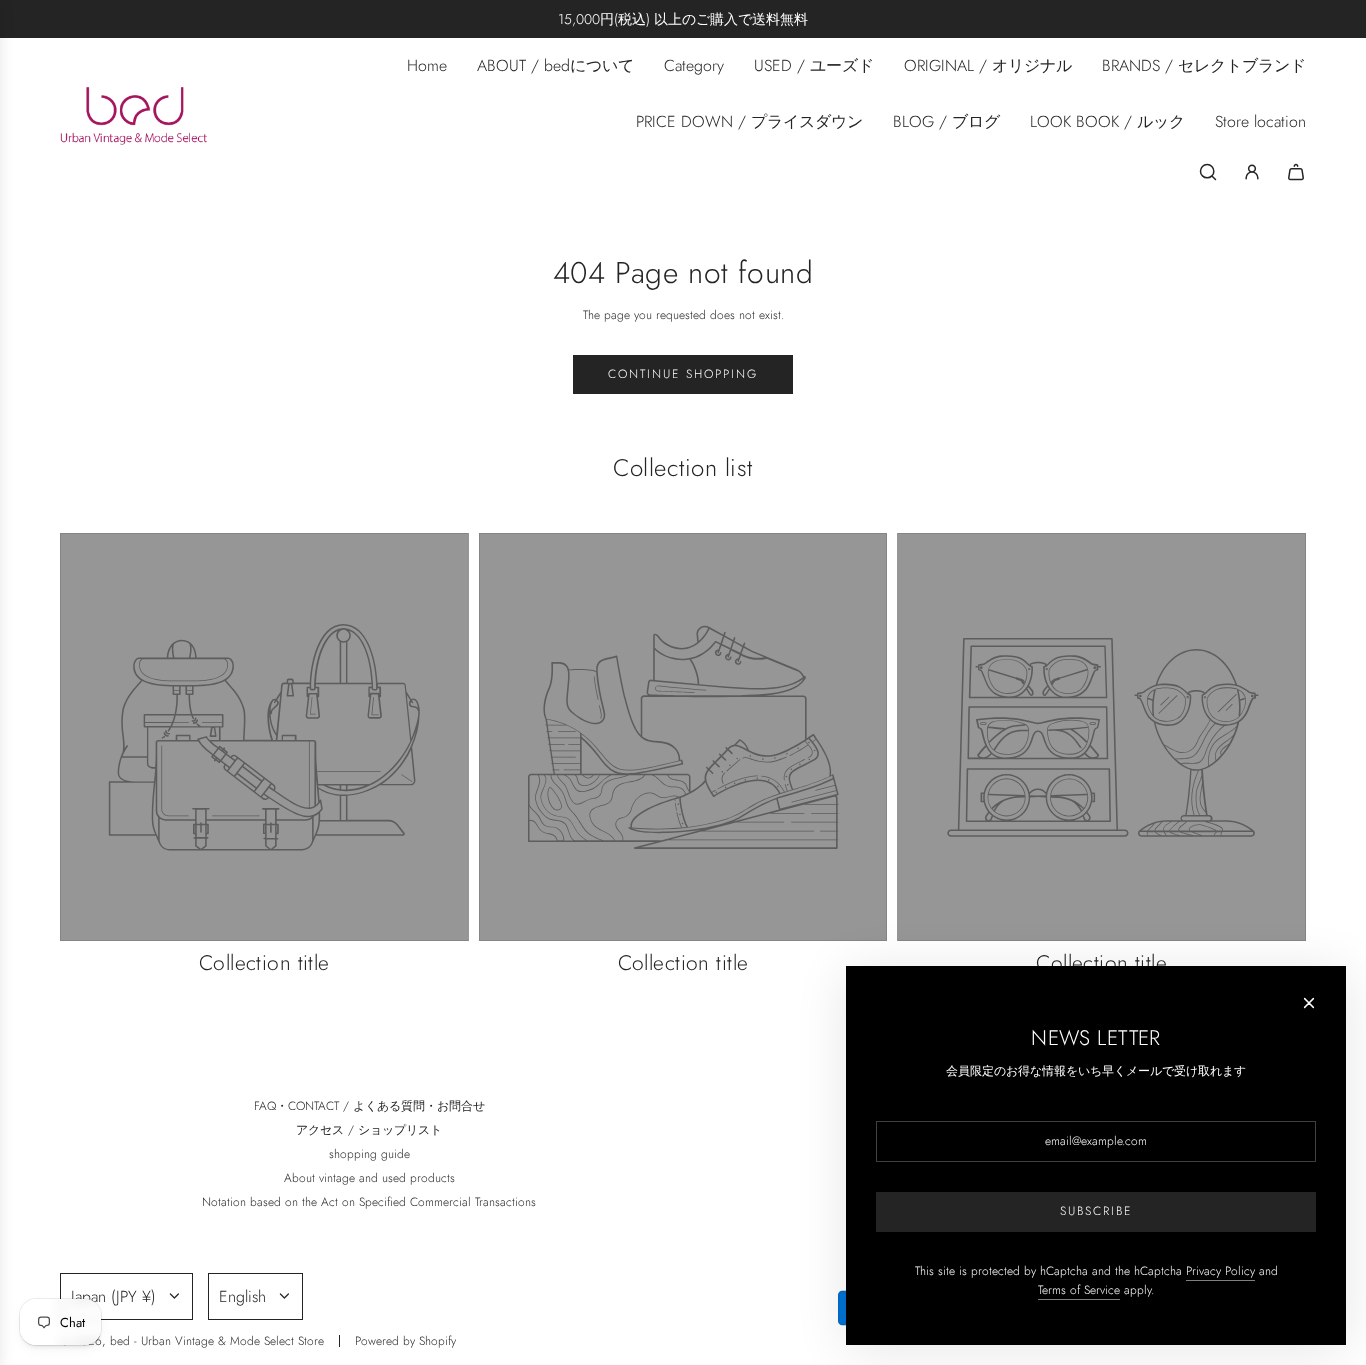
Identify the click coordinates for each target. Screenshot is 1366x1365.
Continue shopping (683, 374)
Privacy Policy (1220, 1271)
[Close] (1309, 1003)
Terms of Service (1079, 1290)
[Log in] (1252, 172)
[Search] (1208, 172)
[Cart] (1296, 172)
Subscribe (1096, 1211)
